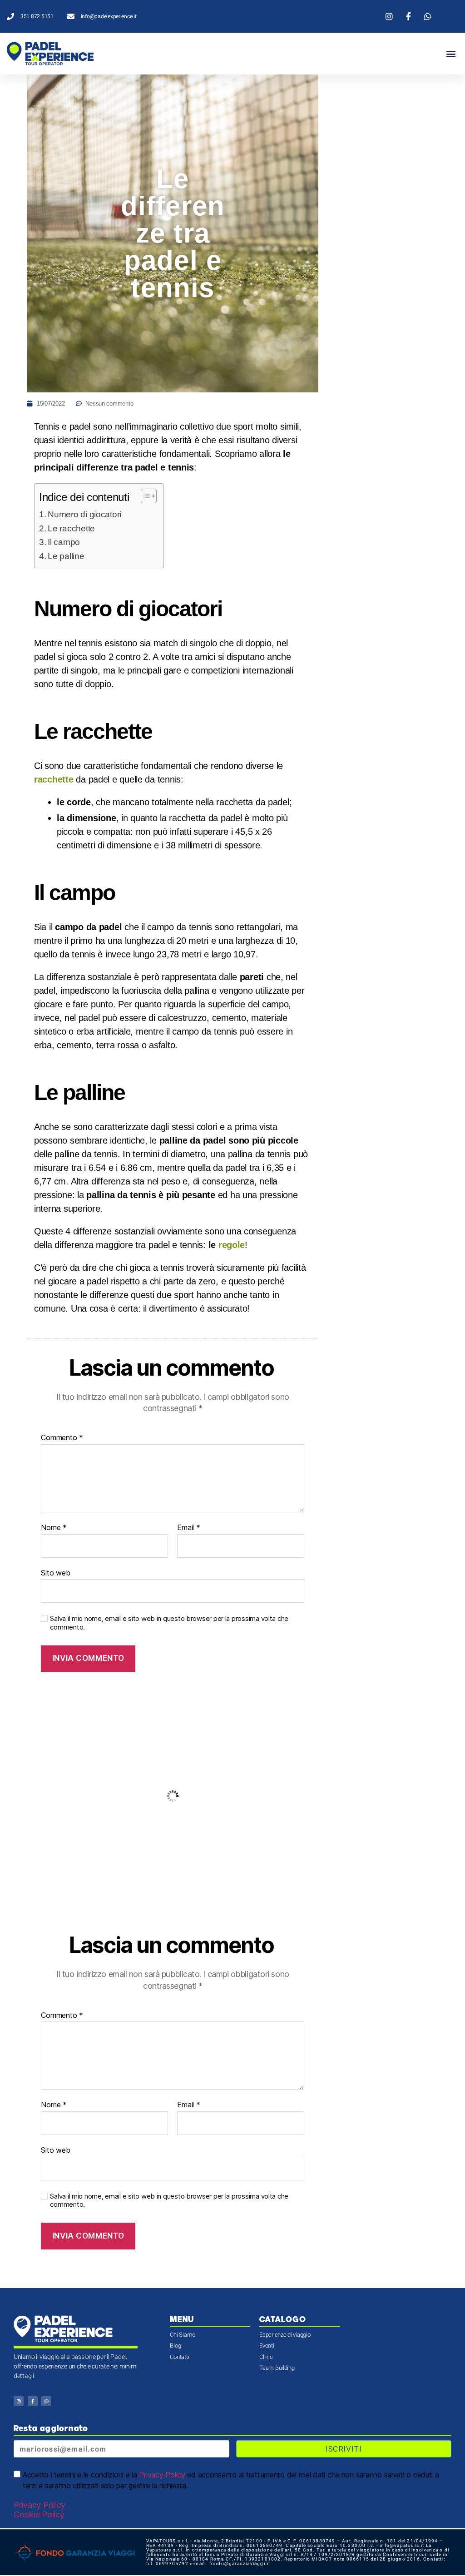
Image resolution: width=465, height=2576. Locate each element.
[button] (451, 54)
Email (188, 1528)
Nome (54, 1528)
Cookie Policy (39, 2514)
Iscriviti (344, 2449)
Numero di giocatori (84, 514)
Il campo (64, 542)
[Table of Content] (149, 496)
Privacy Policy (162, 2475)
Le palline (67, 556)
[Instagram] (19, 2401)
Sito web (55, 1573)
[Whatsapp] (46, 2401)
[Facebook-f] (33, 2401)
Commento (62, 1438)
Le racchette (71, 528)
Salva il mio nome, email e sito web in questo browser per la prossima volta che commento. (169, 1623)
